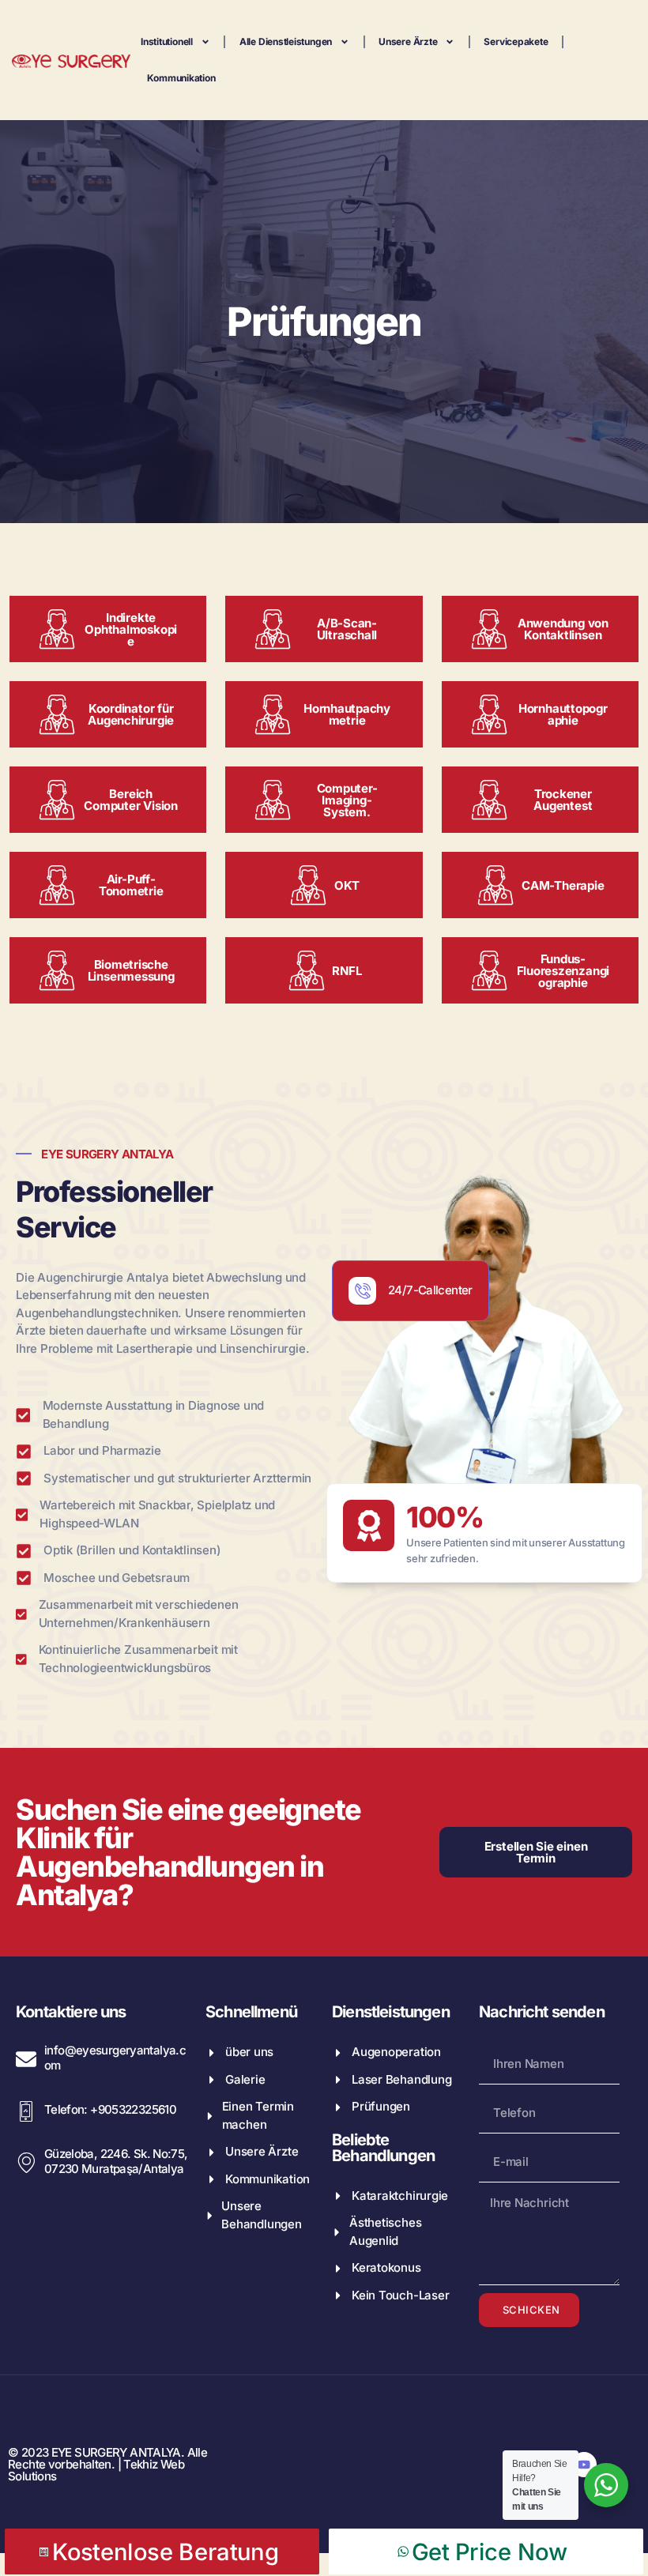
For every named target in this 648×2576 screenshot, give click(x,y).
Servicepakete (516, 41)
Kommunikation (181, 78)
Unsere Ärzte (408, 41)
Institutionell (167, 41)
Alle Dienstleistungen (286, 41)
